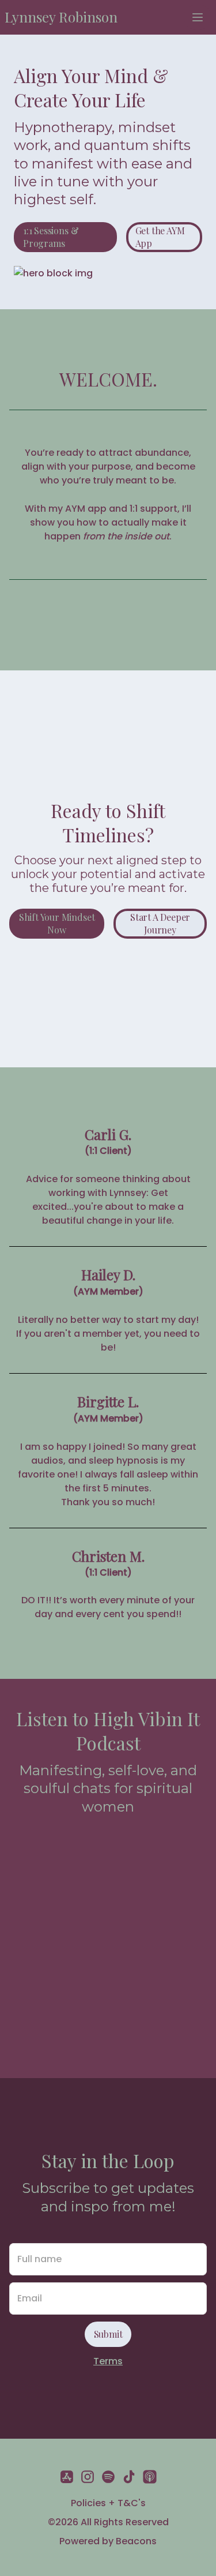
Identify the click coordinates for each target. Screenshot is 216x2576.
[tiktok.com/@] (129, 2479)
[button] (61, 17)
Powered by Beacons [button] (108, 2541)
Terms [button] (108, 2361)
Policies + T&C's (108, 2503)
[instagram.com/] (88, 2479)
